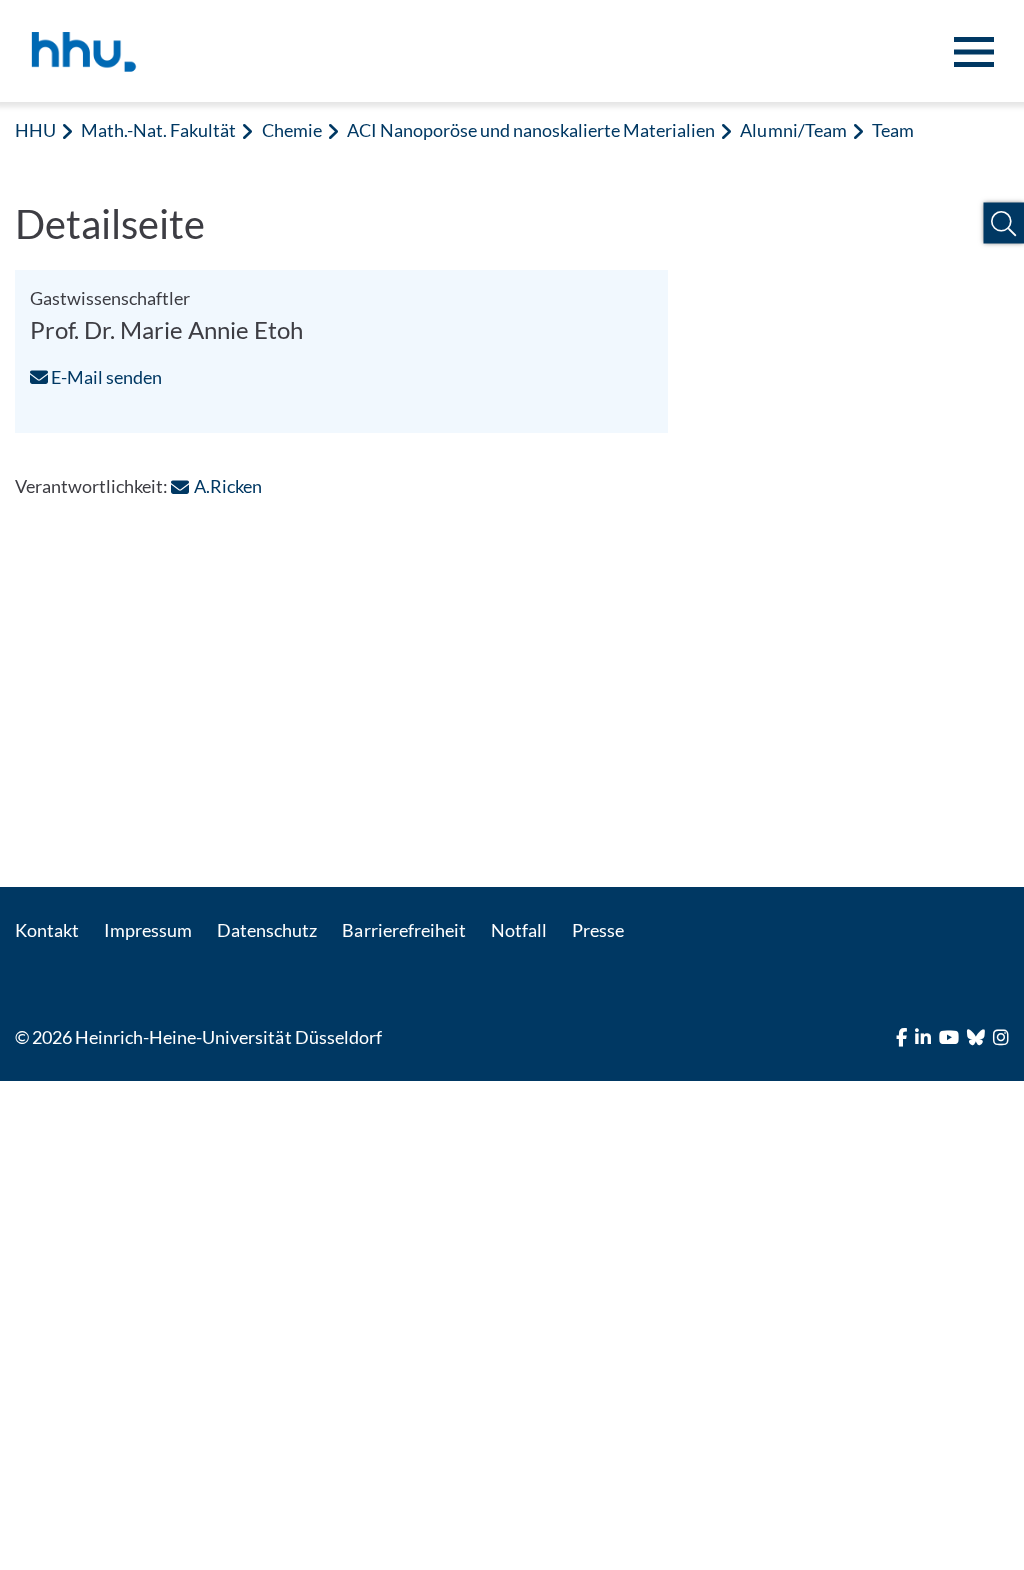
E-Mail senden (105, 377)
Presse (598, 930)
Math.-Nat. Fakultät (158, 130)
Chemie (292, 130)
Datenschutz (267, 930)
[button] (1003, 223)
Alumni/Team (793, 130)
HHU (35, 130)
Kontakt (47, 930)
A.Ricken (228, 486)
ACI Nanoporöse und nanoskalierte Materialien (531, 130)
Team (893, 130)
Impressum (148, 930)
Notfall (519, 930)
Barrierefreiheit (403, 930)
